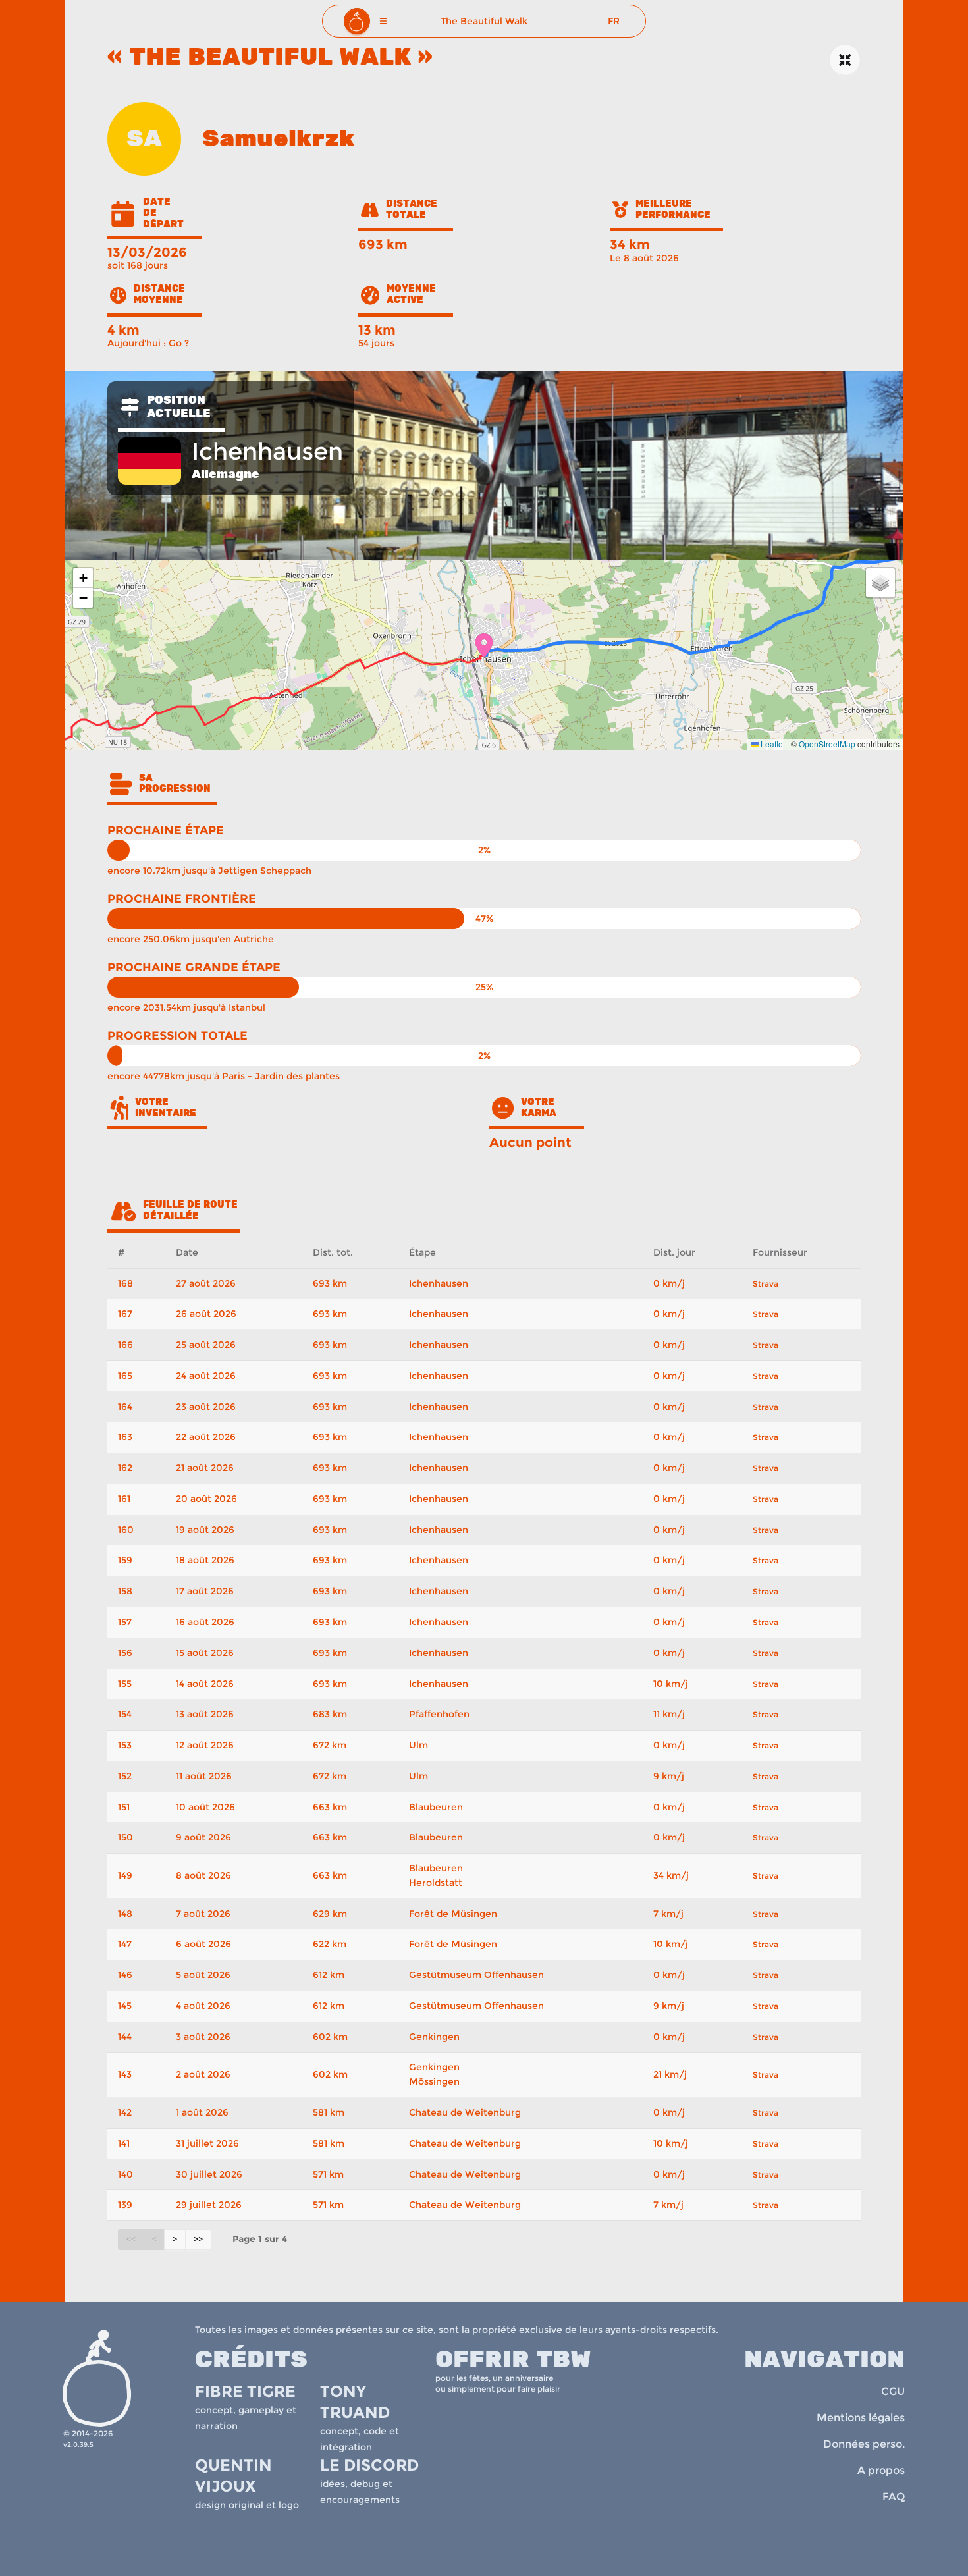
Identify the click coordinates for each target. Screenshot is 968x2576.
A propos (881, 2470)
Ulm (418, 1745)
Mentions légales (861, 2418)
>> (198, 2239)
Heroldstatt (436, 1883)
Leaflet (772, 744)
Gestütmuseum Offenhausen (476, 1975)
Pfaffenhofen (439, 1714)
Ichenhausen (439, 1283)
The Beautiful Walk (484, 21)
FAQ (894, 2497)
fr (614, 21)
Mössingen (434, 2081)
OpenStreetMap (827, 744)
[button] (383, 21)
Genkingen (434, 2037)
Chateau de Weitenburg (465, 2112)
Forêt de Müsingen (453, 1914)
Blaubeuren (436, 1807)
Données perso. (864, 2444)
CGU (893, 2391)
